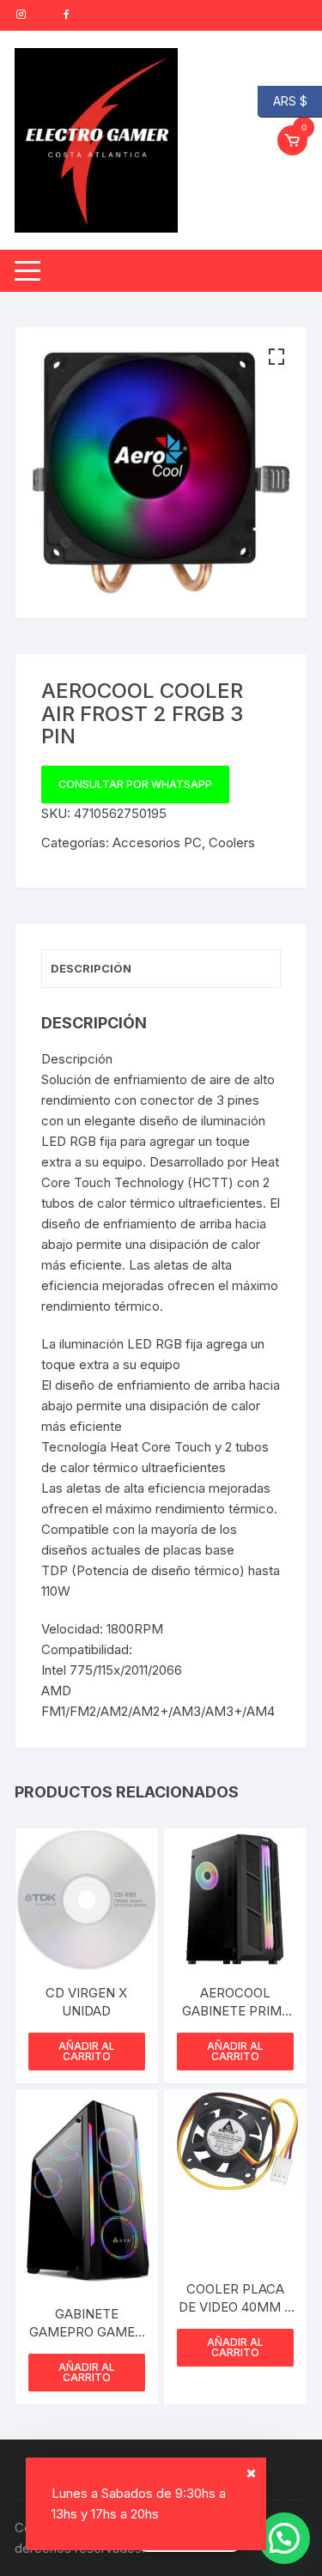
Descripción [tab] (91, 968)
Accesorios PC (157, 843)
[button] (276, 357)
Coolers (232, 843)
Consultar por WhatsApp (135, 784)
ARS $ (283, 100)
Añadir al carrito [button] (87, 2051)
